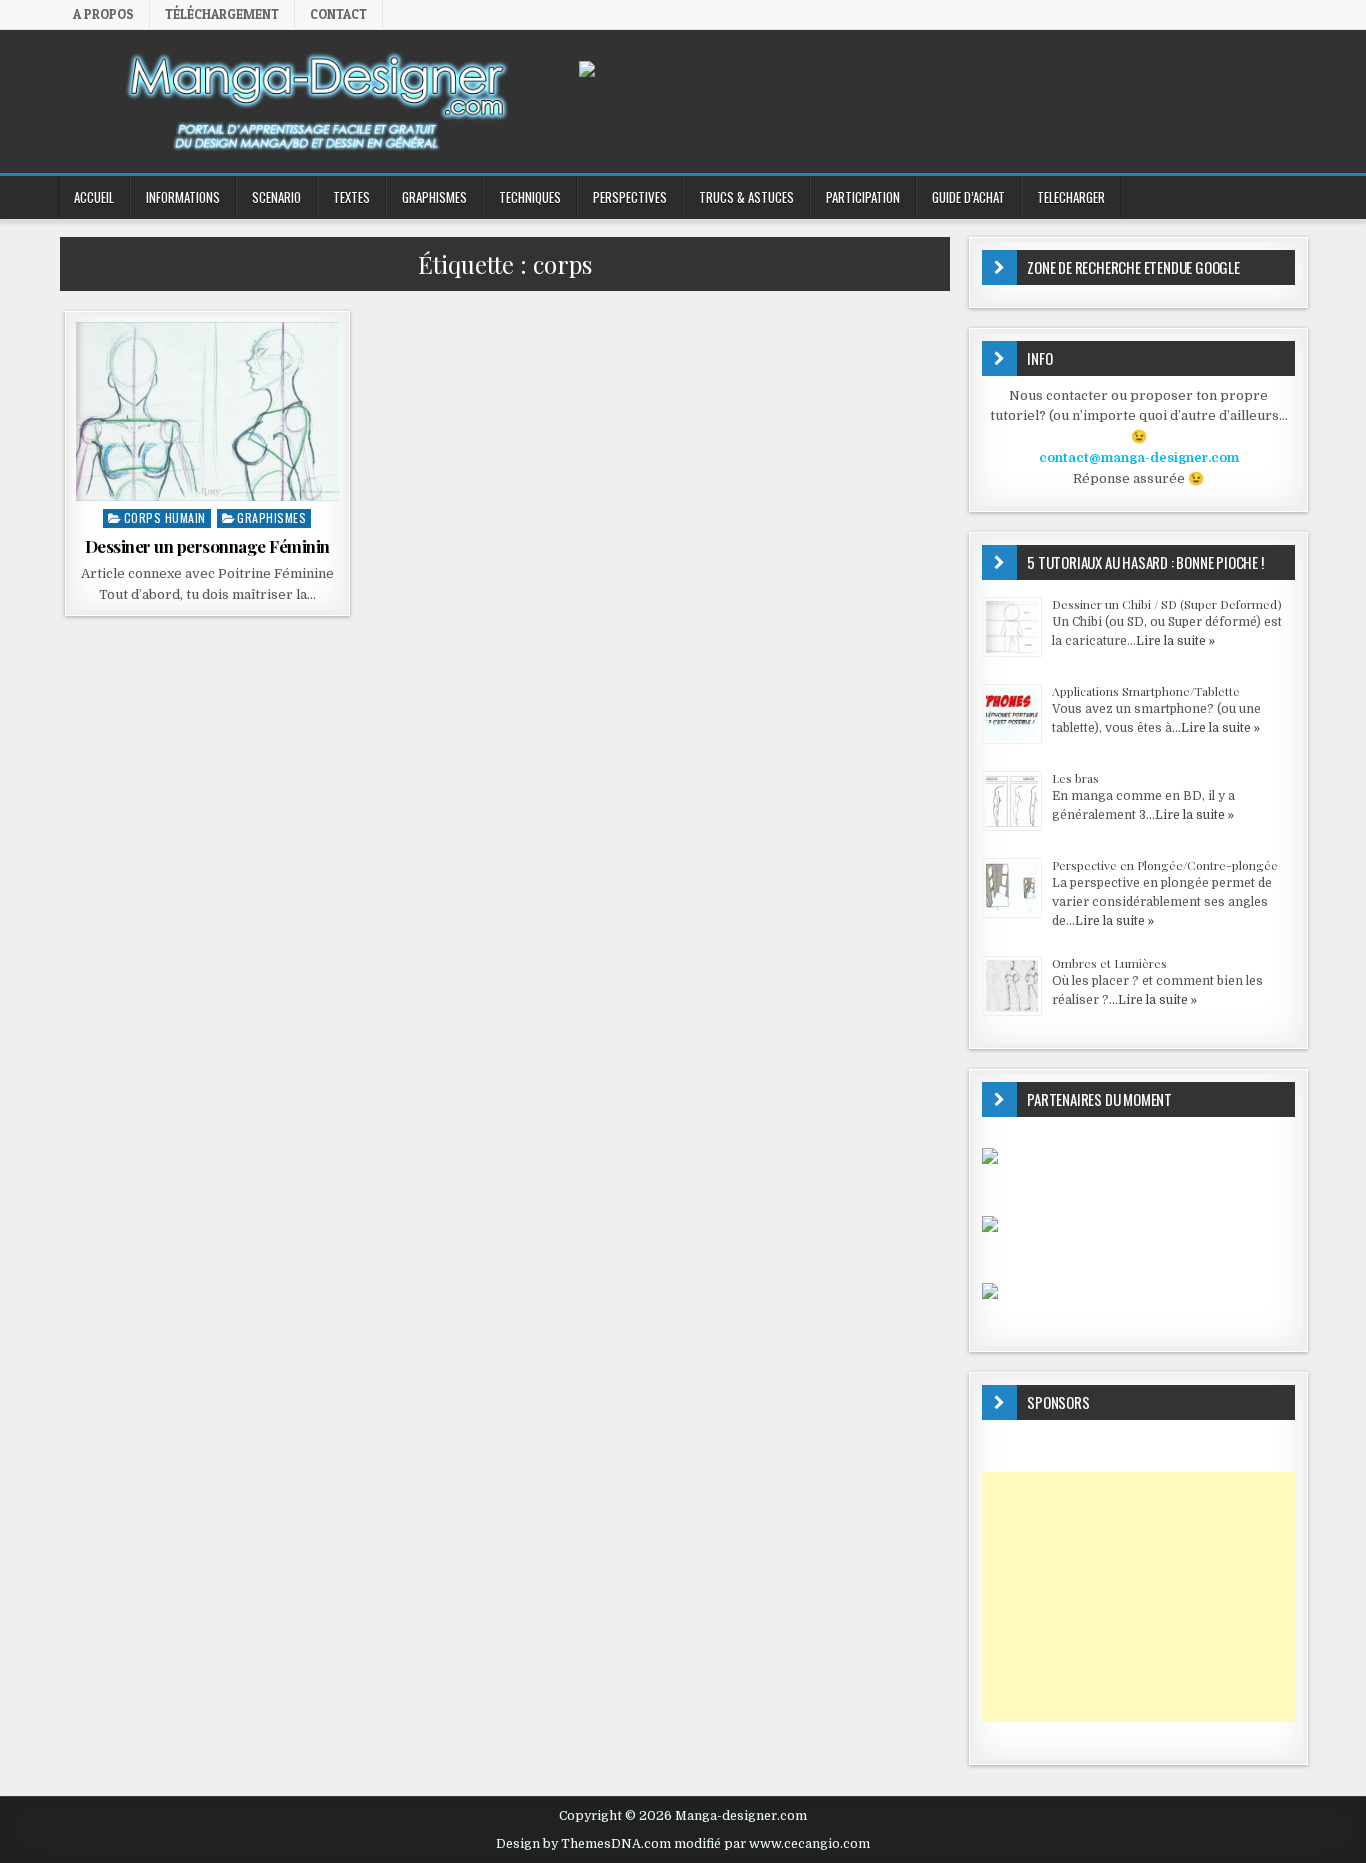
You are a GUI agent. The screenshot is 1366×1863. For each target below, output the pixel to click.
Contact (338, 14)
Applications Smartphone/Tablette (1146, 691)
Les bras (1075, 778)
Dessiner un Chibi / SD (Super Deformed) (1167, 604)
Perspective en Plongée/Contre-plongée (1165, 865)
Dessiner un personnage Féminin (207, 546)
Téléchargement (222, 14)
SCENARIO (276, 197)
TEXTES (351, 197)
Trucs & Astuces (746, 197)
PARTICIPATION (863, 197)
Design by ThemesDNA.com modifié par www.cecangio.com (683, 1844)
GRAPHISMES (434, 197)
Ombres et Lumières (1109, 963)
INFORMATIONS (183, 197)
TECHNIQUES (530, 197)
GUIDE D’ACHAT (968, 197)
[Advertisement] (1138, 1597)
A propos (103, 14)
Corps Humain (165, 517)
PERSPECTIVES (630, 197)
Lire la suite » (1175, 641)
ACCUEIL (94, 197)
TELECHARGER (1071, 197)
